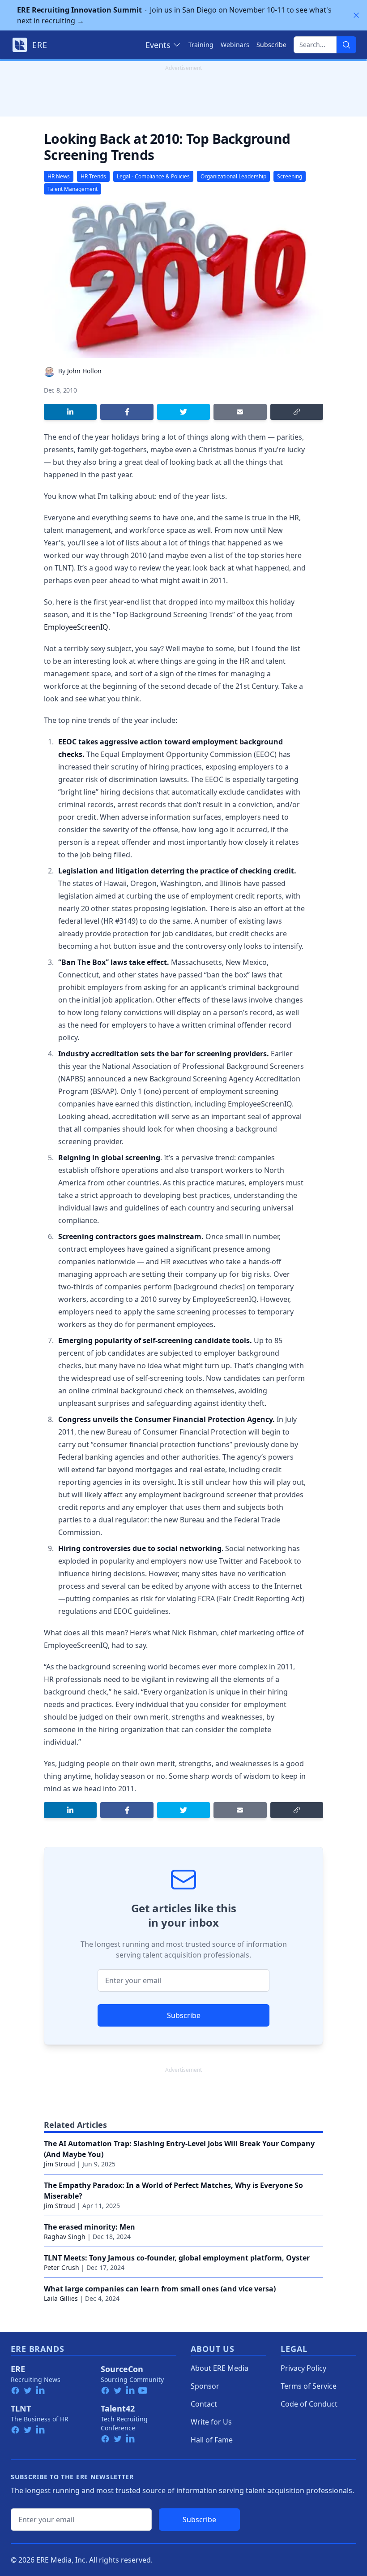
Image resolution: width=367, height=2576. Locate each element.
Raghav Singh (65, 2237)
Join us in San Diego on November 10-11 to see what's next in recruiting (174, 15)
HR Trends (93, 176)
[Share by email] (240, 412)
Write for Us (211, 2422)
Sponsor (205, 2386)
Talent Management (73, 189)
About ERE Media (220, 2368)
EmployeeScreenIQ (76, 627)
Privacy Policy (303, 2368)
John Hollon (84, 371)
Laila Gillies (61, 2298)
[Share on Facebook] (127, 412)
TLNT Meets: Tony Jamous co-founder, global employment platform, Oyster (177, 2258)
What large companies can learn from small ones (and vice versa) (160, 2289)
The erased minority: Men (90, 2227)
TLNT (21, 2408)
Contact (204, 2404)
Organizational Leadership (233, 176)
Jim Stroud (60, 2164)
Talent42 (118, 2408)
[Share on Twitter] (183, 412)
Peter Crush (62, 2267)
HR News (59, 176)
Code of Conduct (309, 2404)
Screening (290, 176)
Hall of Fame (212, 2440)
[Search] (346, 45)
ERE (18, 2369)
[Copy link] (297, 412)
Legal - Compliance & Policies (153, 176)
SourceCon (122, 2369)
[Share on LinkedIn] (70, 412)
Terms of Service (309, 2386)
